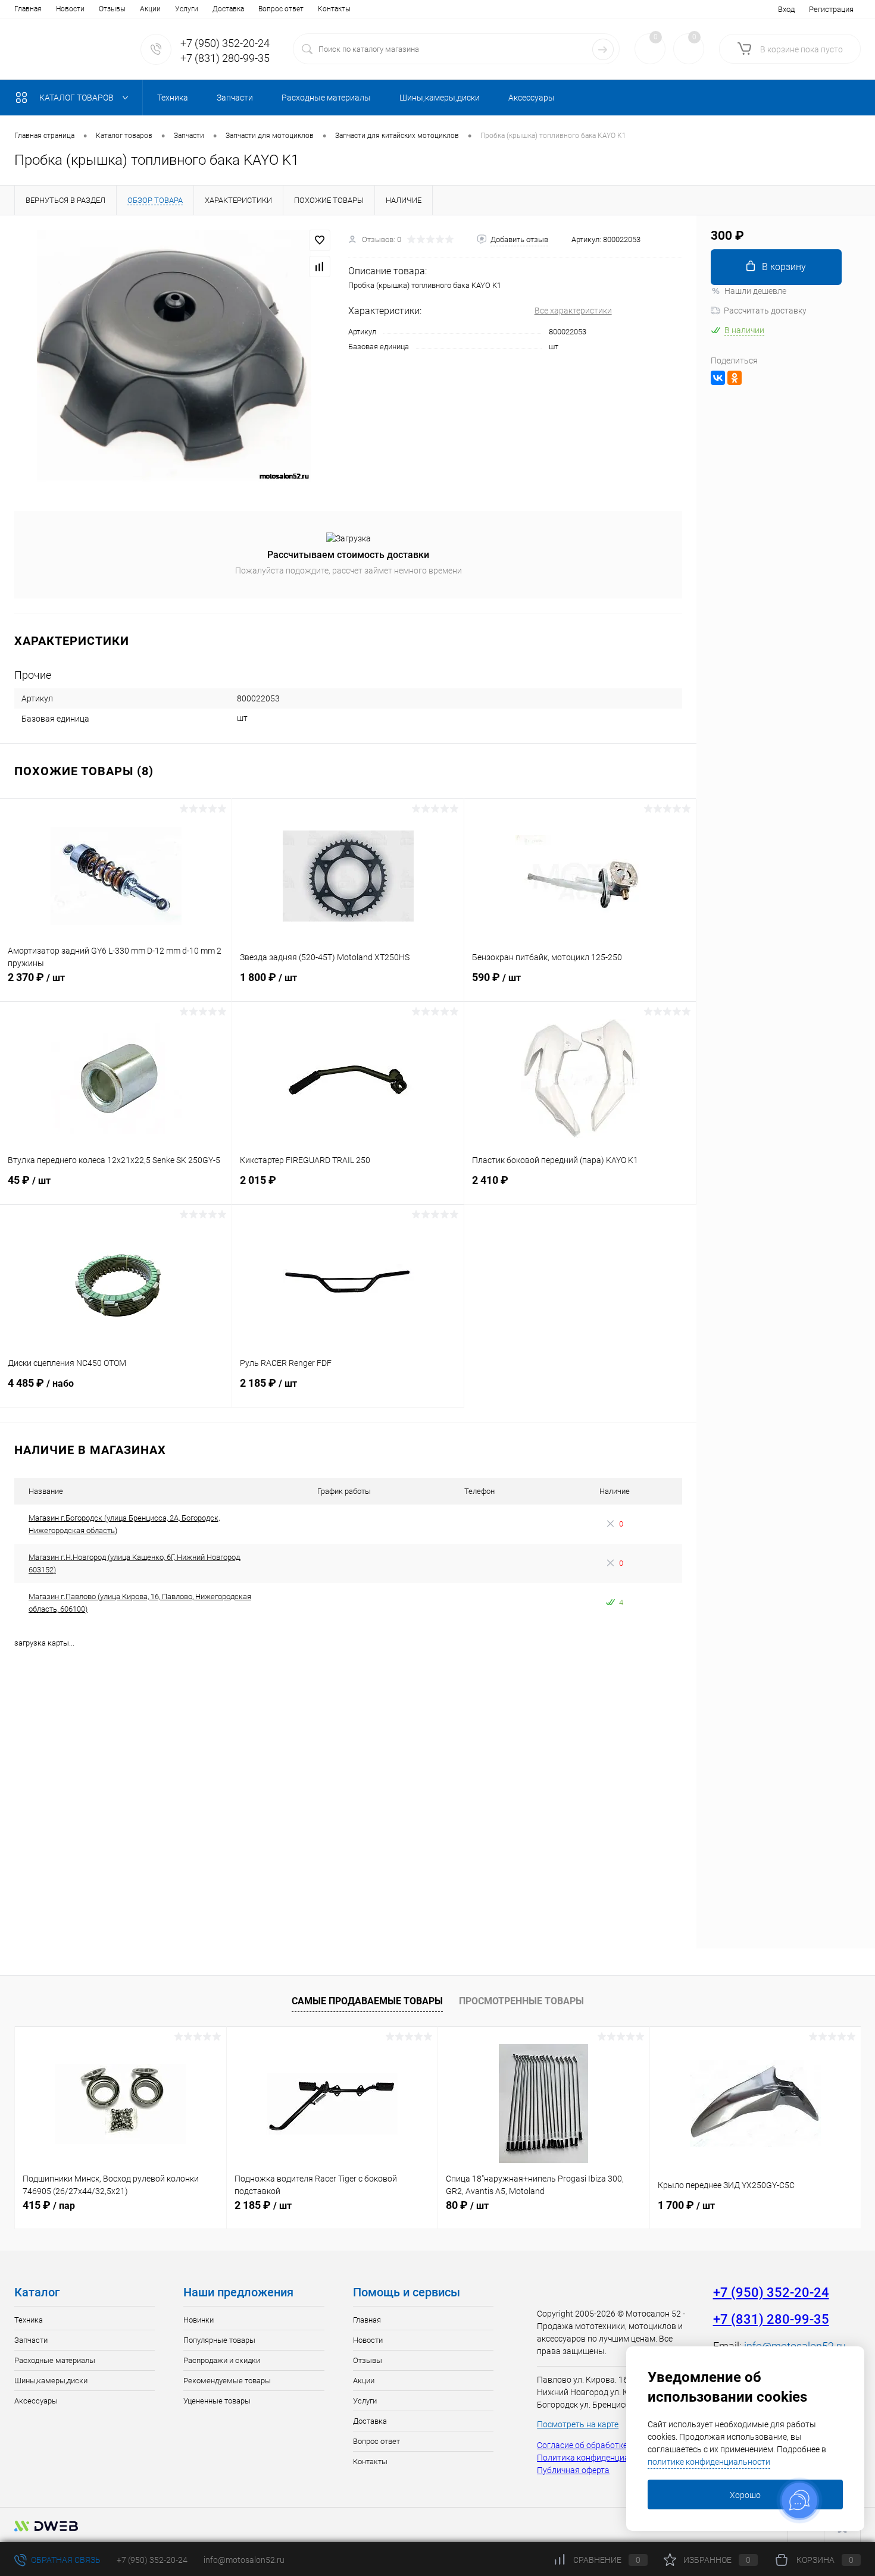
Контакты (334, 9)
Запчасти (31, 2340)
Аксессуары (36, 2401)
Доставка (228, 9)
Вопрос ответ (281, 9)
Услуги (187, 9)
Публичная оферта (573, 2470)
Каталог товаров (77, 98)
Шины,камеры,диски (51, 2381)
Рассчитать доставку (765, 311)
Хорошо (745, 2495)
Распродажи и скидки (222, 2360)
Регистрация (831, 9)
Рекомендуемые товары (227, 2381)
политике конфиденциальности (709, 2462)
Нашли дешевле (755, 291)
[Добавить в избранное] (320, 240)
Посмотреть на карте (578, 2424)
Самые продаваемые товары (367, 2001)
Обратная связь (65, 2560)
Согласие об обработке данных (598, 2445)
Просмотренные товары (521, 2001)
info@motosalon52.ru (244, 2560)
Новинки (199, 2320)
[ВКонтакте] (718, 378)
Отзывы (112, 9)
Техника (29, 2320)
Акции (150, 9)
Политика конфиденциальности (599, 2458)
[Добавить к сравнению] (320, 267)
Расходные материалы (55, 2360)
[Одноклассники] (735, 378)
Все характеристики (573, 311)
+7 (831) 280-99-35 (225, 58)
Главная (28, 9)
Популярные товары (219, 2340)
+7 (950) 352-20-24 (225, 43)
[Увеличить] (174, 356)
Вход (786, 9)
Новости (70, 9)
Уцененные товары (217, 2401)
